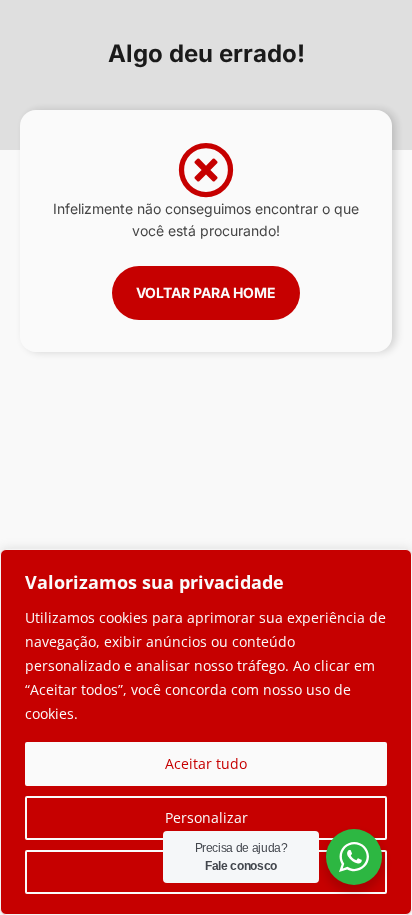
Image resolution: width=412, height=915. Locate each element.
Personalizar (206, 817)
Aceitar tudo (206, 763)
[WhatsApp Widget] (354, 857)
